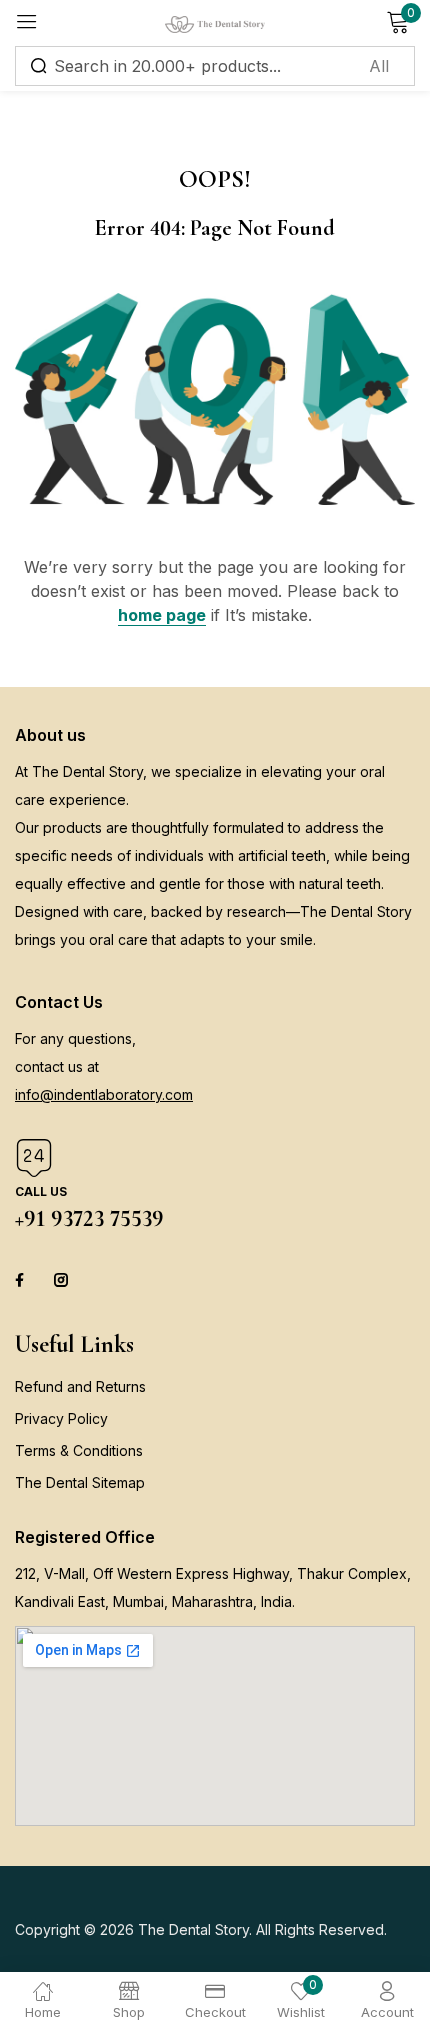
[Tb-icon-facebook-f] (22, 1280)
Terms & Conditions (79, 1450)
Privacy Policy (61, 1418)
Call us (41, 1191)
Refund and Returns (80, 1386)
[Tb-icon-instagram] (61, 1280)
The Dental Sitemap (80, 1482)
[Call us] (34, 1158)
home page (162, 615)
